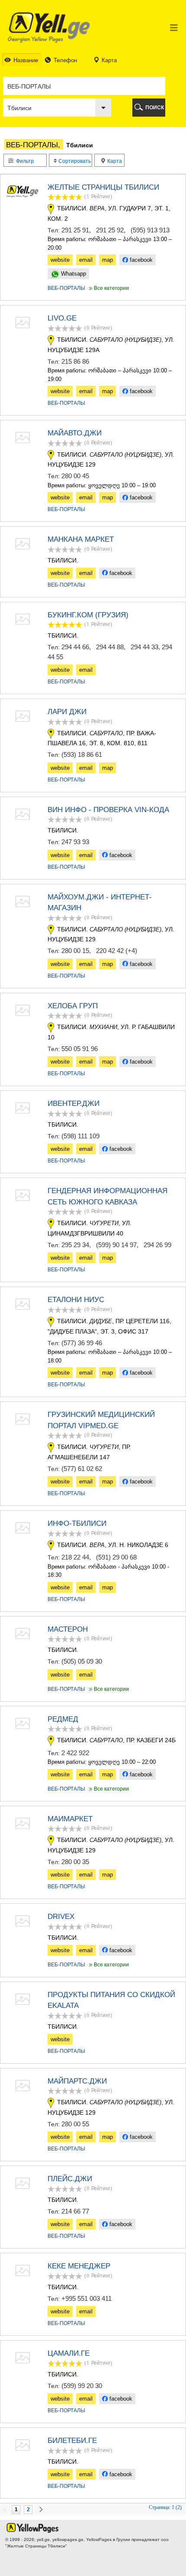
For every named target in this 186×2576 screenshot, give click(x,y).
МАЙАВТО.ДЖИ (75, 433)
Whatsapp (73, 274)
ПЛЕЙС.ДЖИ (70, 2179)
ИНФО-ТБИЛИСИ (77, 1523)
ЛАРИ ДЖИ (67, 712)
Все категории (108, 288)
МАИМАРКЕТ (70, 1819)
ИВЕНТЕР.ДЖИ (74, 1104)
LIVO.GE (62, 318)
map (107, 260)
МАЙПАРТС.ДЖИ (77, 2081)
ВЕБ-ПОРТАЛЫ (66, 288)
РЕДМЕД (63, 1719)
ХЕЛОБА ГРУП (73, 1006)
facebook (140, 260)
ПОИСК (155, 108)
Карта (114, 161)
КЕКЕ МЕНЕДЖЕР (79, 2266)
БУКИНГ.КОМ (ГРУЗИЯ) (88, 615)
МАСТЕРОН (68, 1629)
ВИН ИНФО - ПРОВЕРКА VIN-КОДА (108, 810)
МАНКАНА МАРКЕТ (81, 539)
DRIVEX (61, 1917)
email (86, 260)
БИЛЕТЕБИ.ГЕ (72, 2441)
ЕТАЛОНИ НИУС (76, 1300)
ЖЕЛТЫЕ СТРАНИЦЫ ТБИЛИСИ (103, 187)
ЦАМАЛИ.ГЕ (69, 2353)
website (60, 260)
